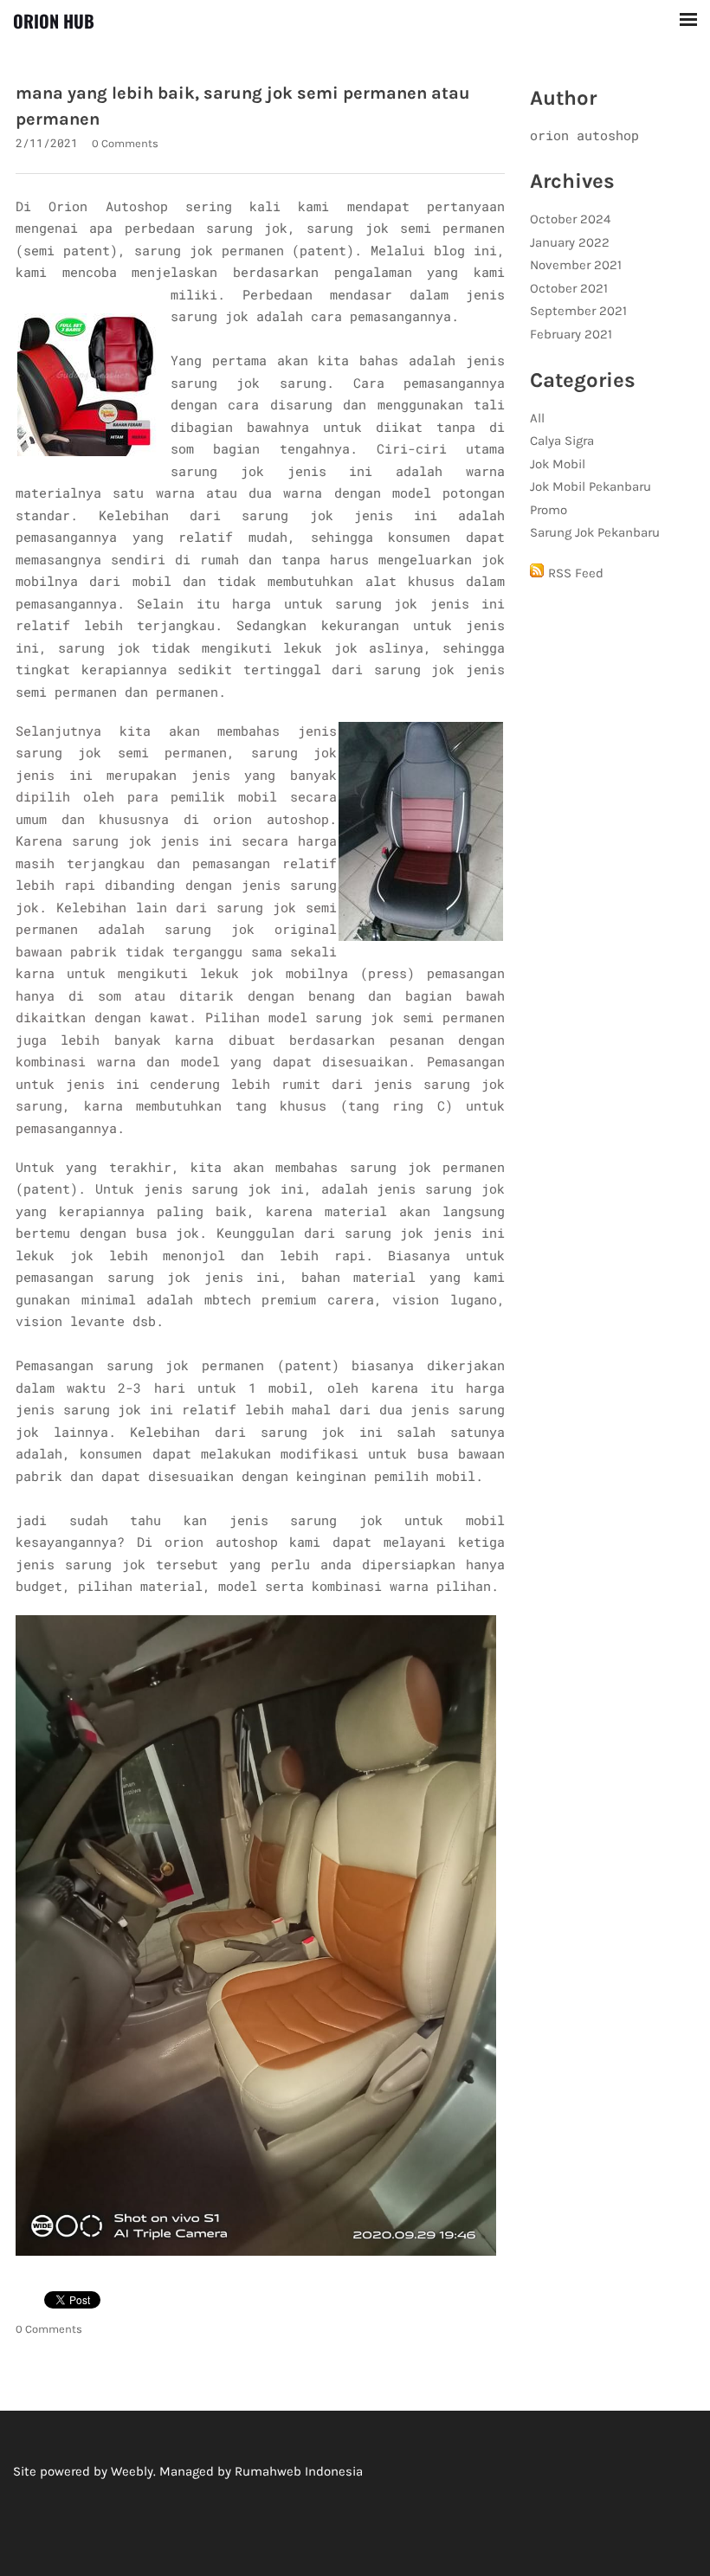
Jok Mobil (558, 464)
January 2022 (570, 242)
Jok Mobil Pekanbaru (591, 486)
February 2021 (571, 334)
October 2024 (570, 219)
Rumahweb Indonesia (299, 2471)
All (537, 418)
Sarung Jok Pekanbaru (595, 532)
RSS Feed (576, 573)
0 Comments (125, 143)
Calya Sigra (562, 441)
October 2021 (569, 288)
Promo (549, 510)
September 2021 (578, 311)
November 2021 (576, 265)
